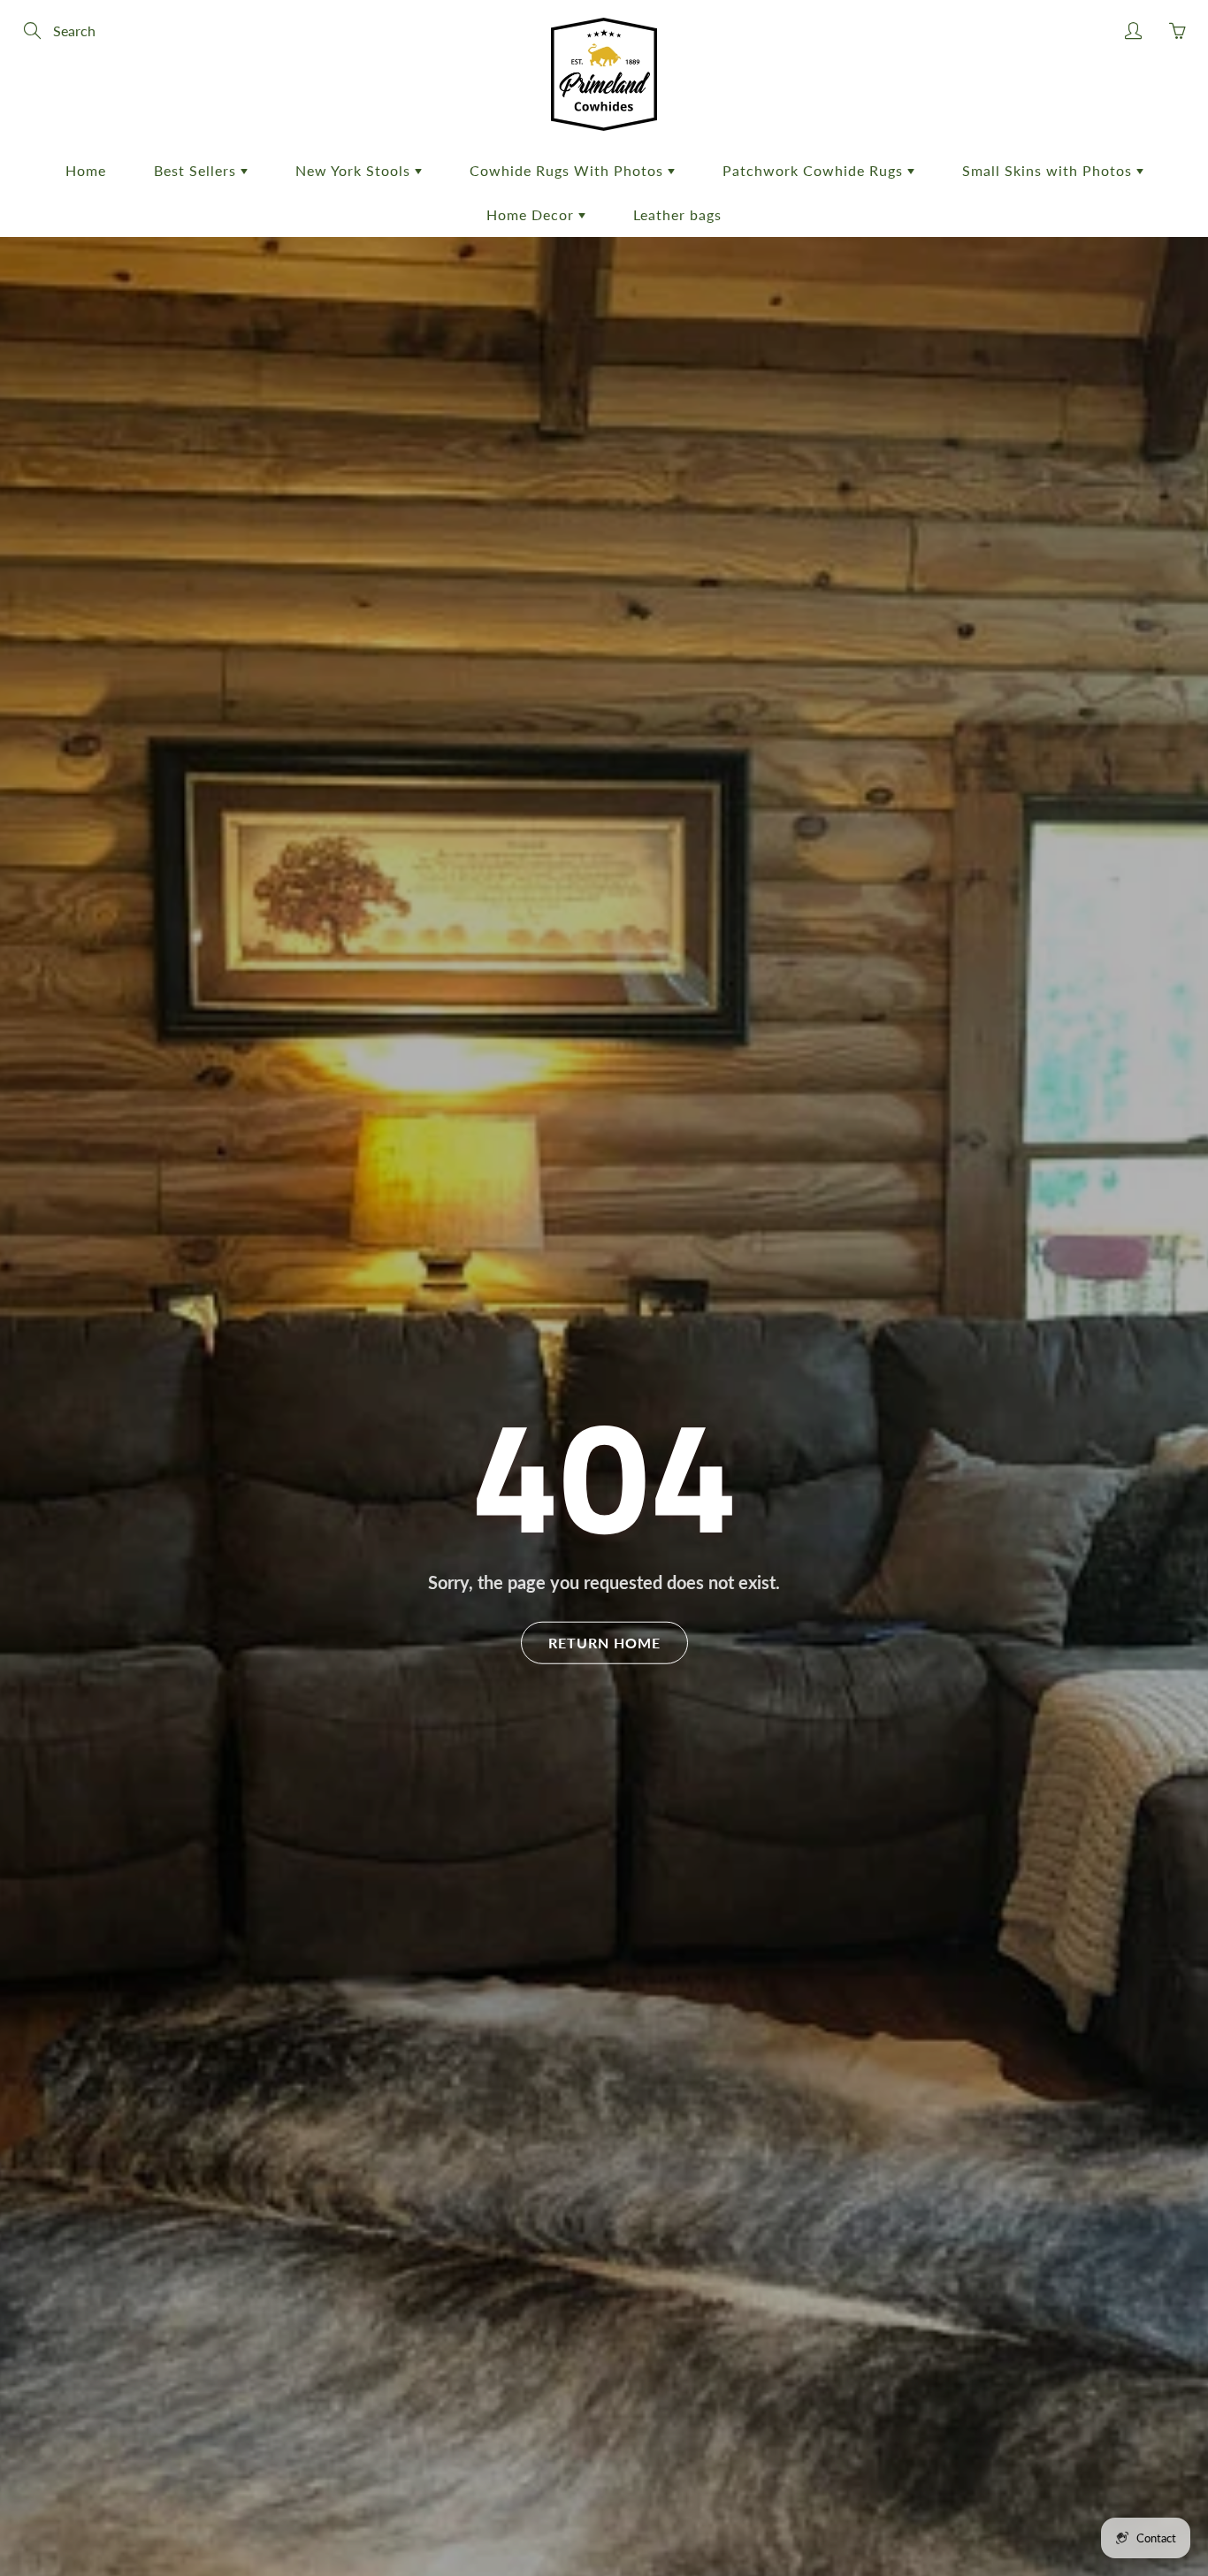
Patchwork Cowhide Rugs (815, 170)
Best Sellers (197, 170)
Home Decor (532, 214)
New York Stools (355, 170)
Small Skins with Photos (1049, 170)
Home (86, 170)
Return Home (604, 1642)
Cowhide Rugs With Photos (569, 170)
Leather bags (677, 214)
